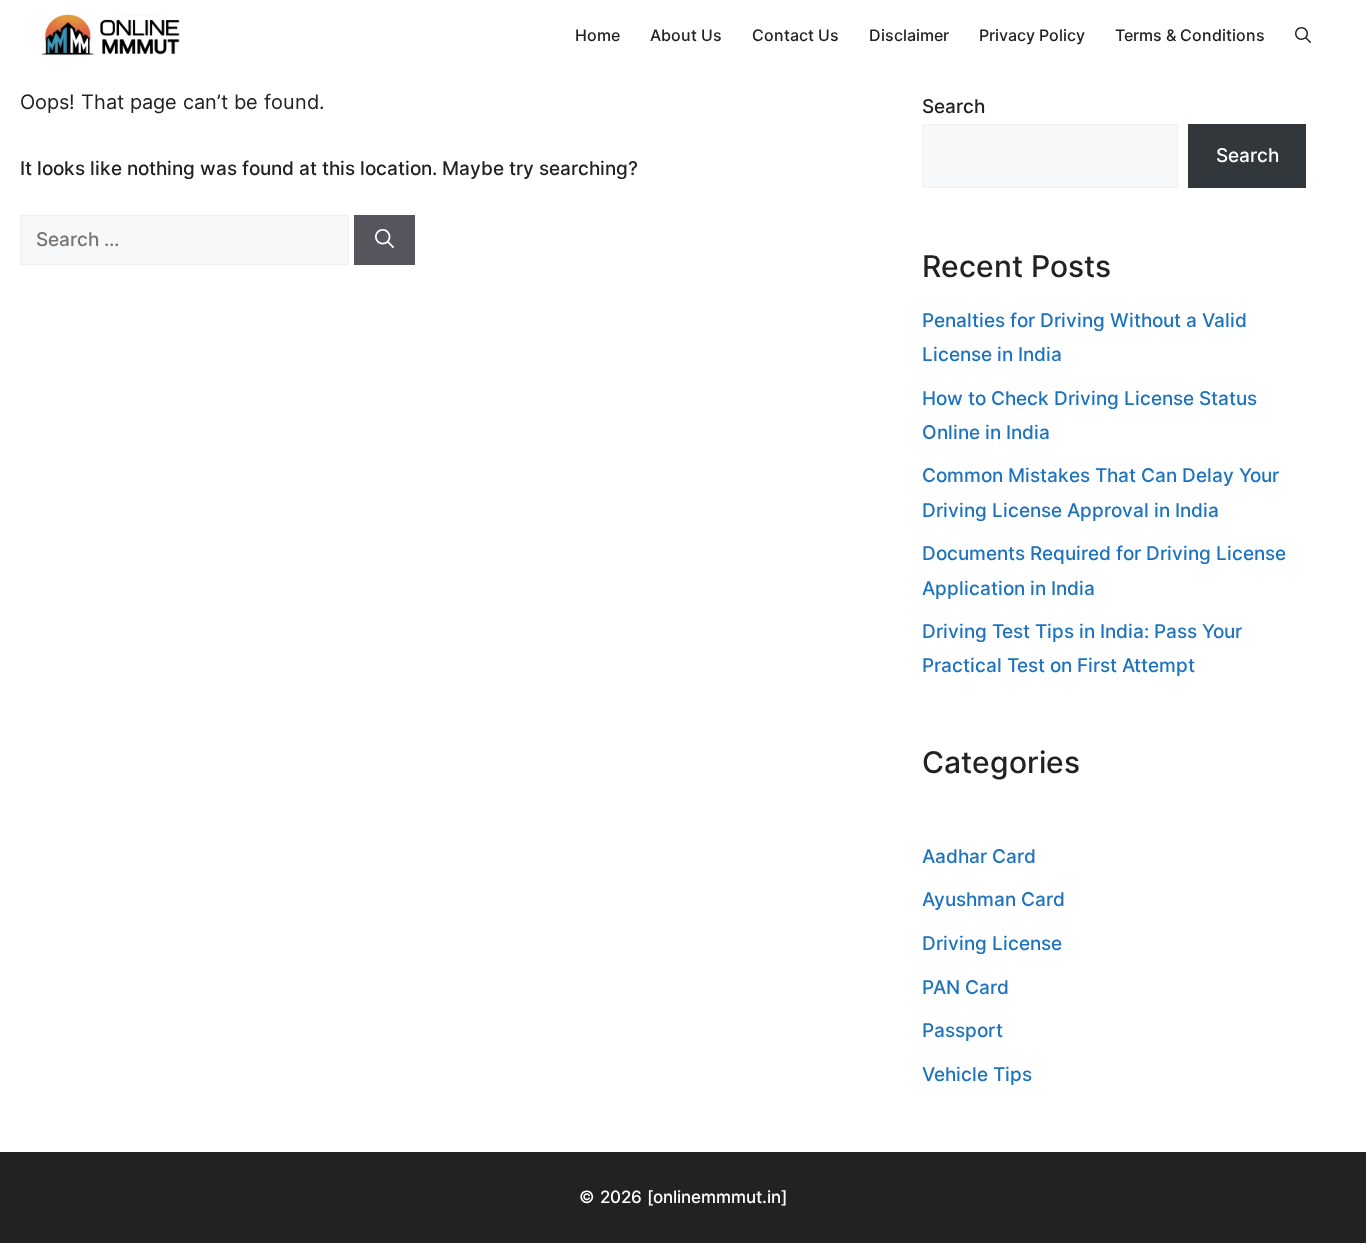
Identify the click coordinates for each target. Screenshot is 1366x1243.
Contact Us (795, 35)
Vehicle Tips (977, 1074)
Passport (962, 1030)
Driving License (992, 943)
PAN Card (965, 987)
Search (953, 106)
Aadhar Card (979, 856)
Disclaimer (909, 35)
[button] (1303, 35)
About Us (686, 35)
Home (597, 35)
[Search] (384, 240)
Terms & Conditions (1190, 35)
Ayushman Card (993, 899)
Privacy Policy (1032, 35)
